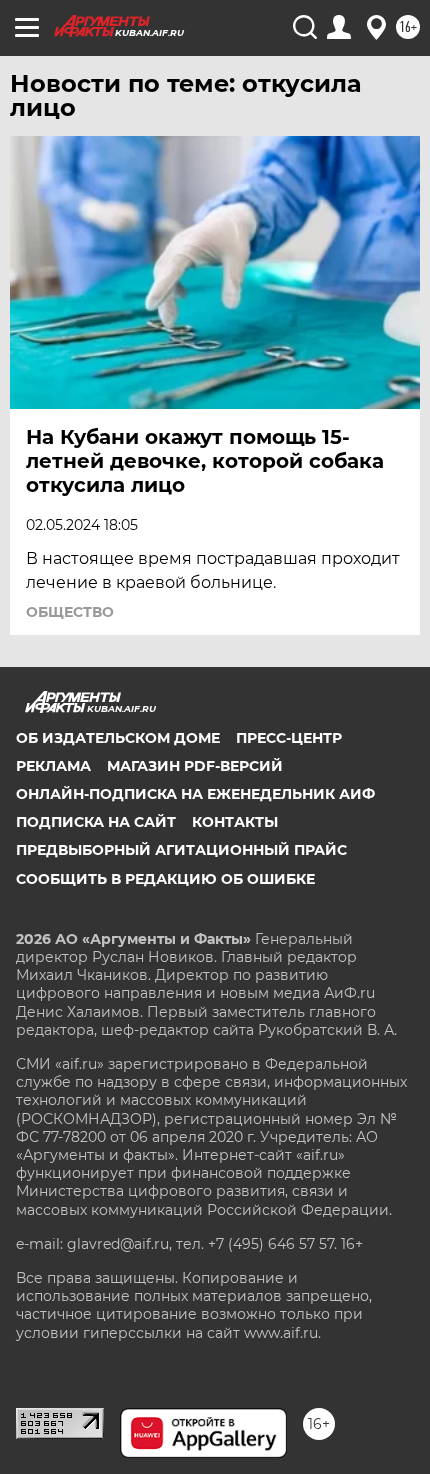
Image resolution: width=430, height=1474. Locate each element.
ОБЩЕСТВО (70, 612)
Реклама (53, 766)
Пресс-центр (289, 738)
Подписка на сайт (96, 822)
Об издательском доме (118, 738)
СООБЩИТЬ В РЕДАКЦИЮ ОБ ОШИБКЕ (165, 879)
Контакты (235, 822)
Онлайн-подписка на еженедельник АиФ (195, 794)
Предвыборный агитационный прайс (181, 850)
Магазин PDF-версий (195, 766)
